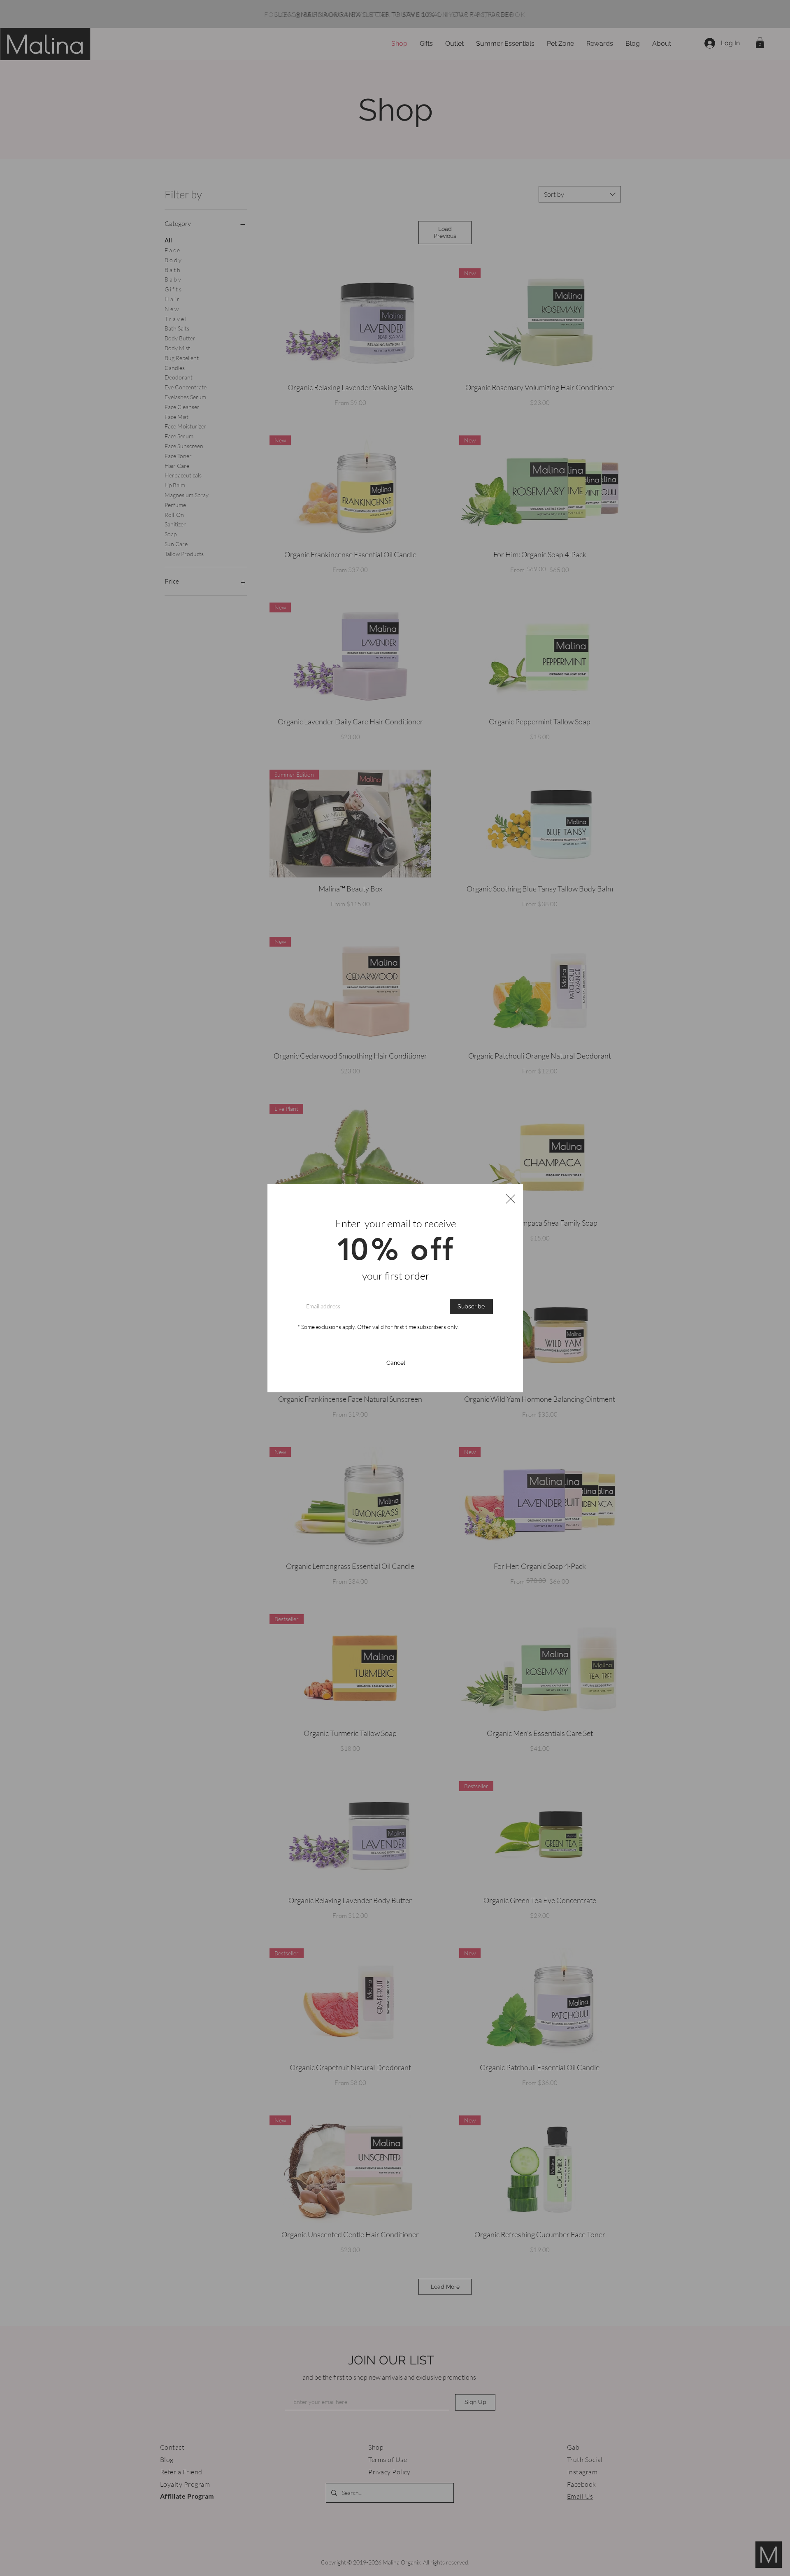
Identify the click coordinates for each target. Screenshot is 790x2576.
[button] (511, 1199)
